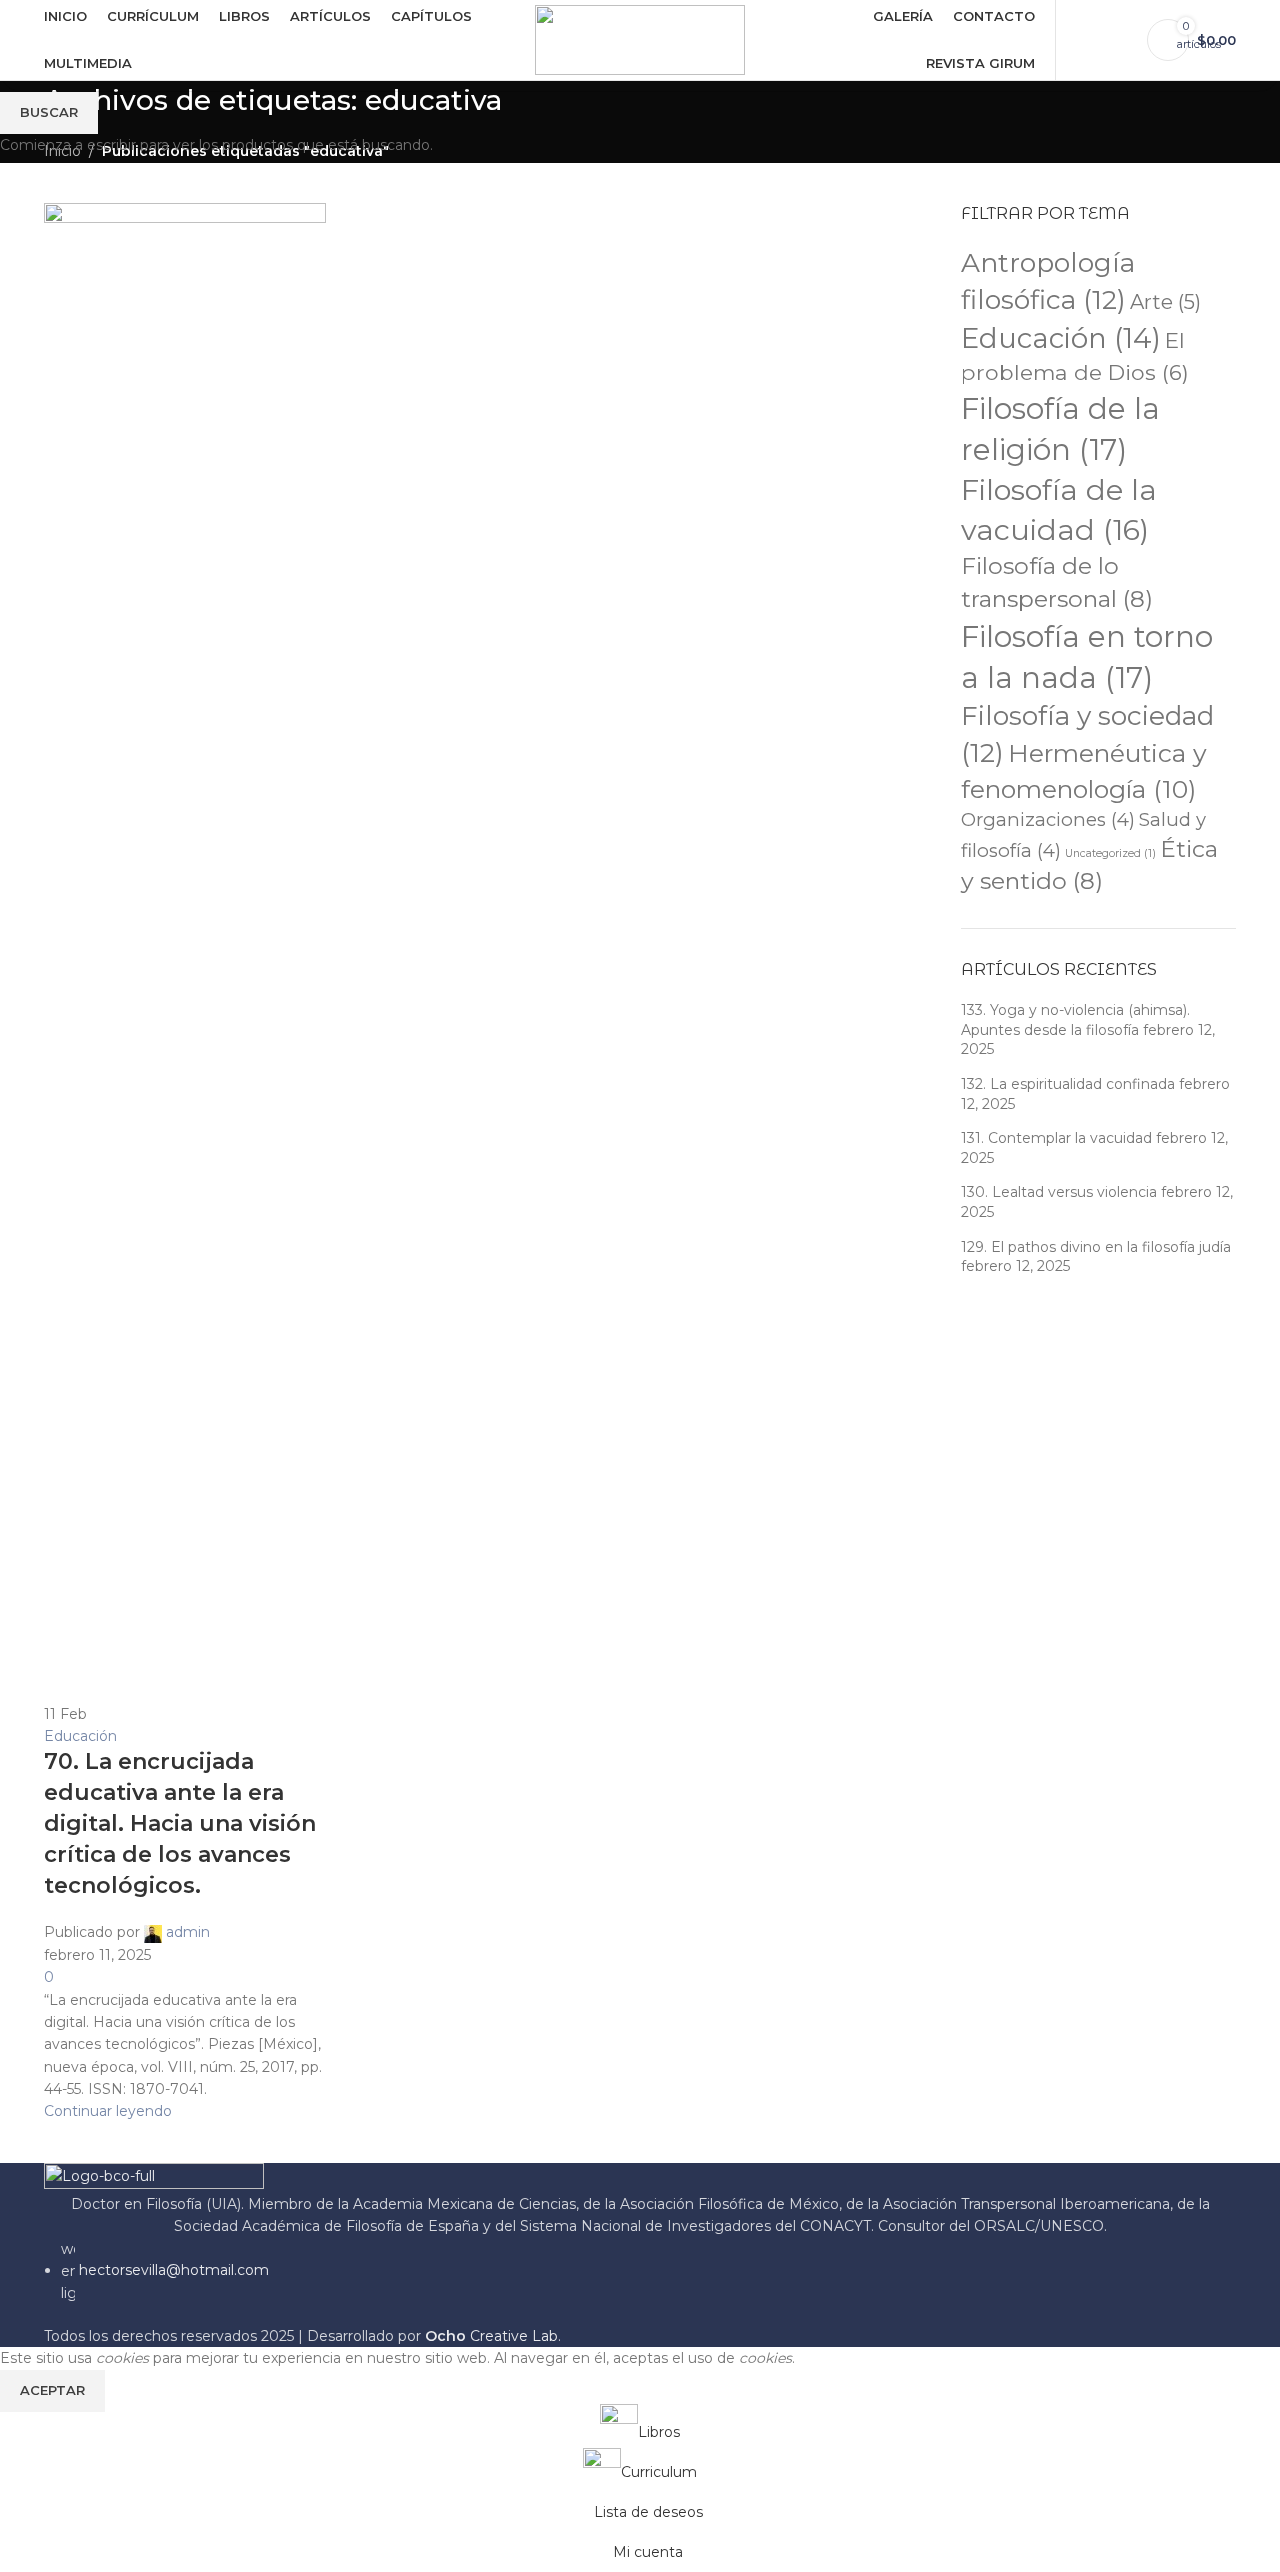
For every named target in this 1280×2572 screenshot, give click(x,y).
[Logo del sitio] (640, 39)
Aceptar (52, 2390)
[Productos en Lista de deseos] (1119, 40)
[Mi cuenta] (1083, 40)
